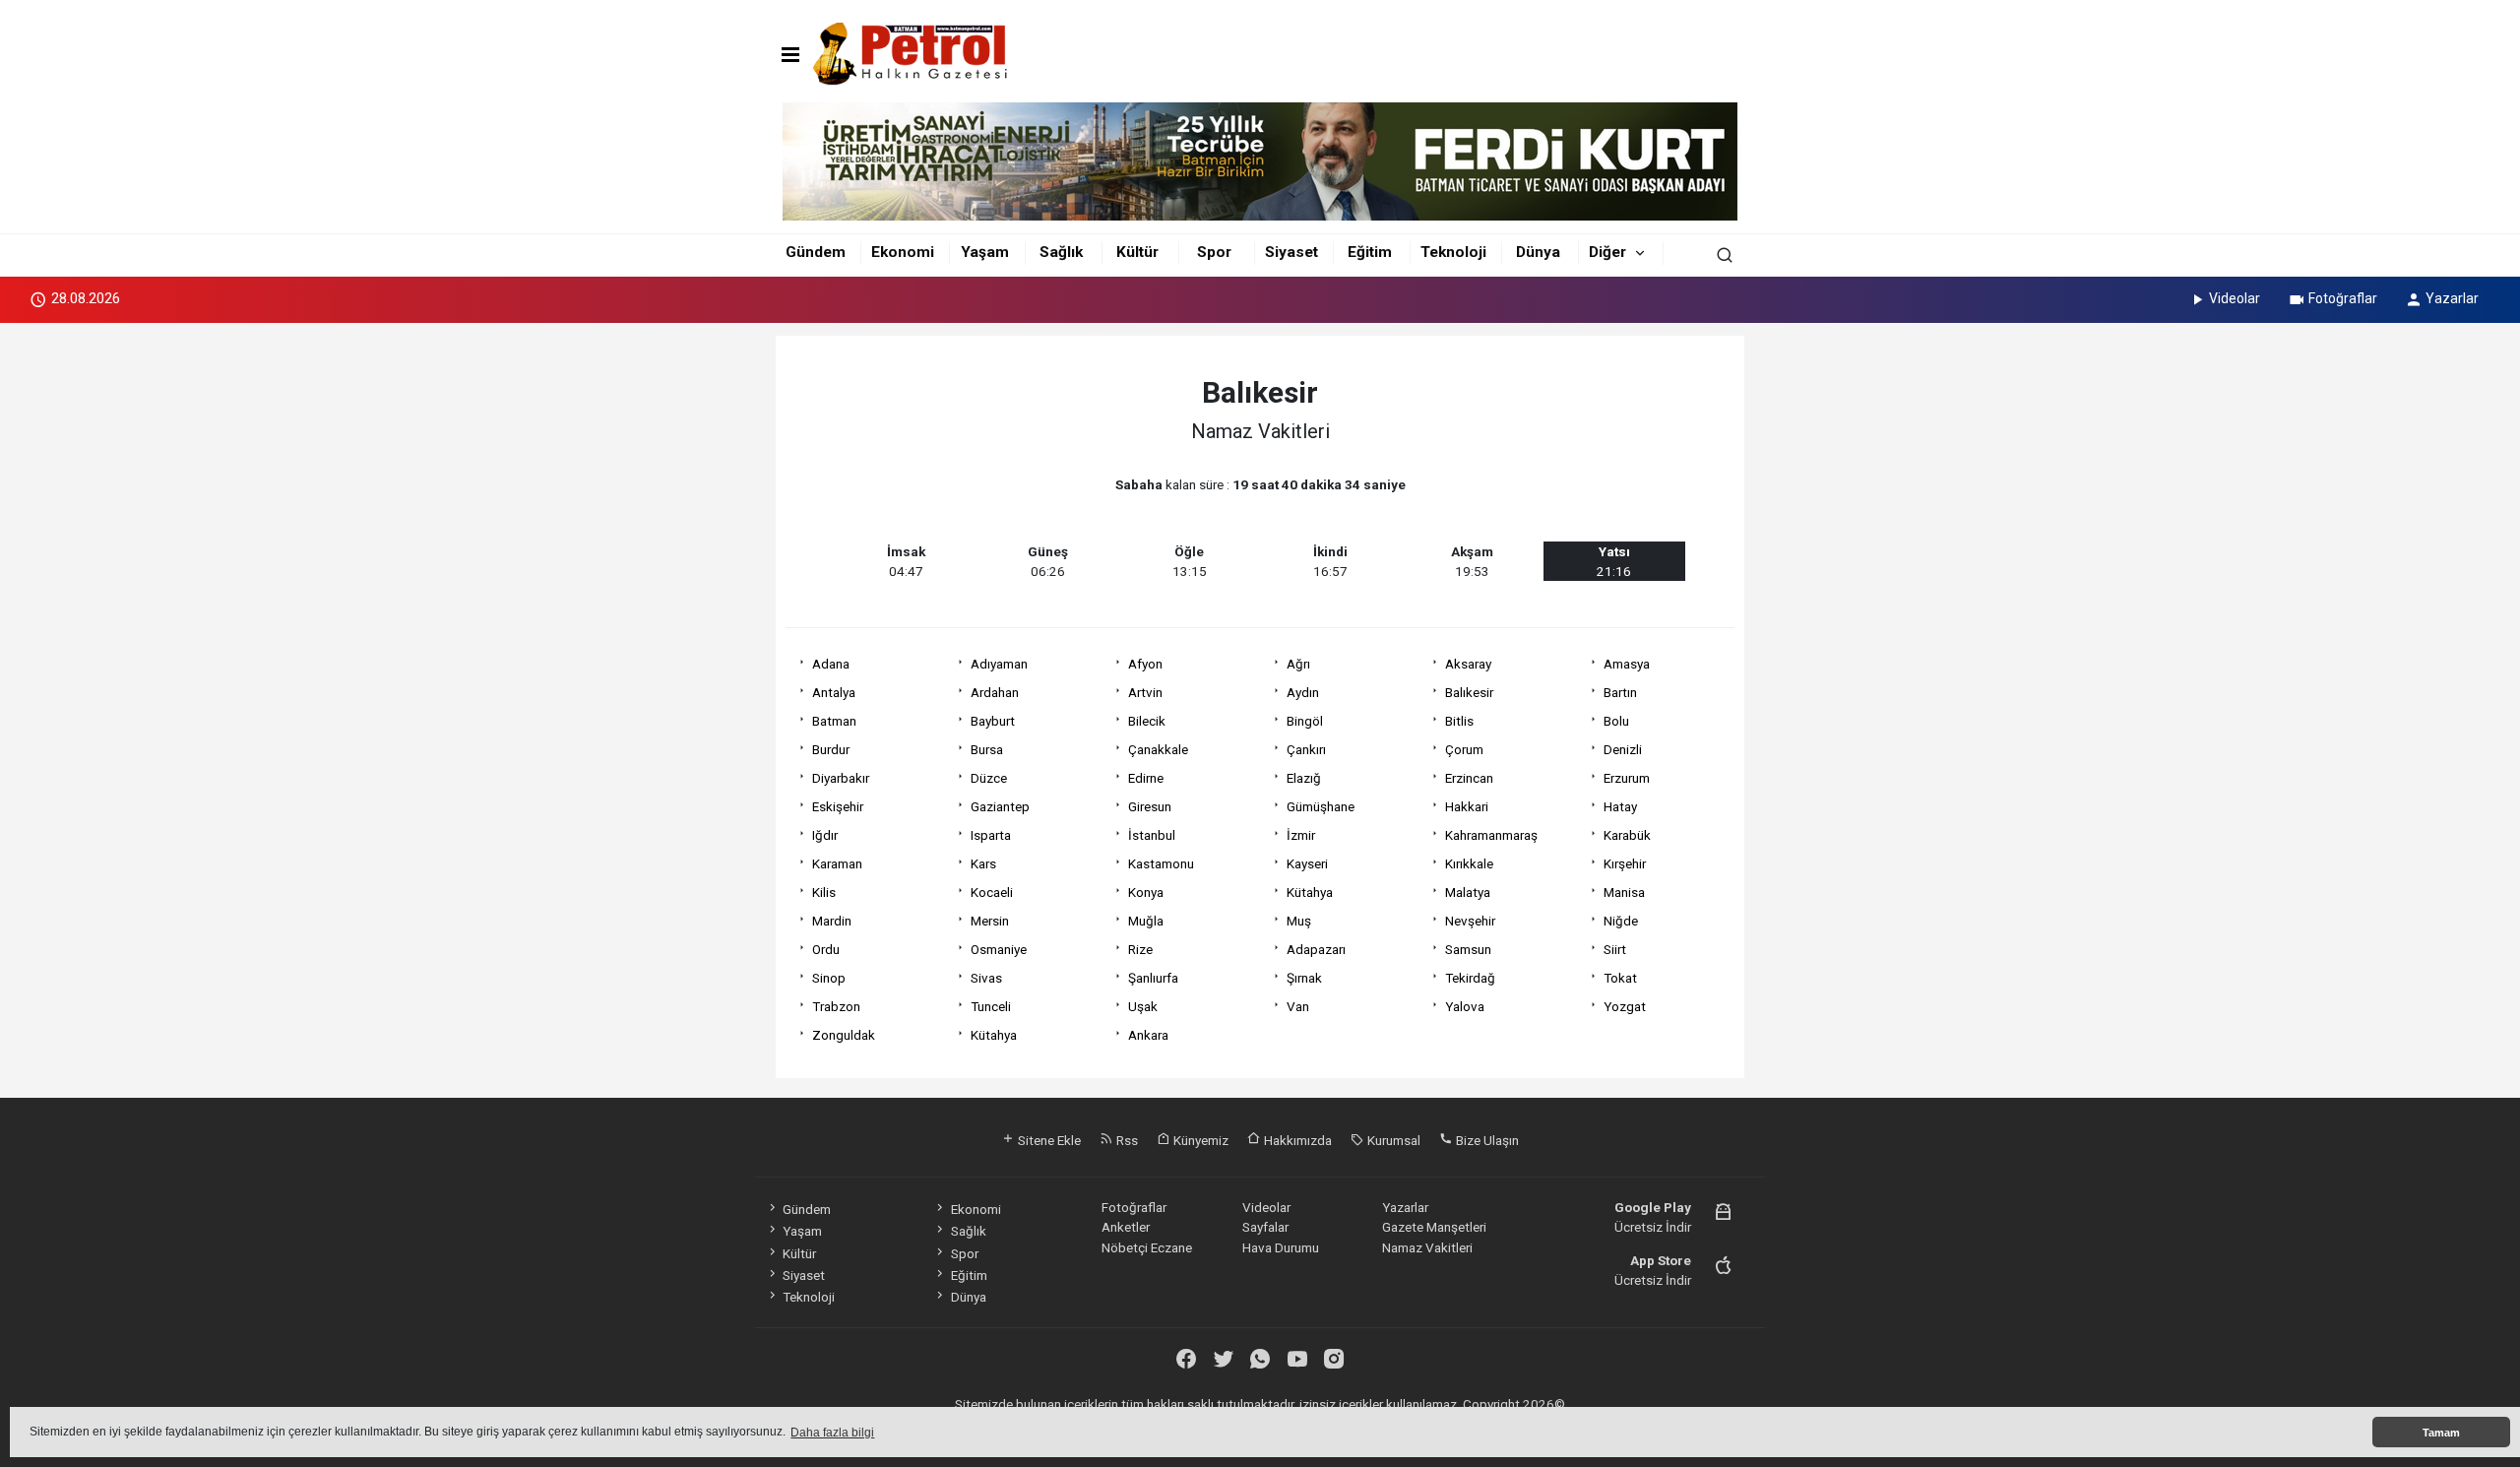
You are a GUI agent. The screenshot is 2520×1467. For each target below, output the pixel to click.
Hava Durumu (1281, 1247)
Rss (1126, 1140)
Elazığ (1304, 778)
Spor (1214, 252)
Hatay (1620, 806)
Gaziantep (1000, 806)
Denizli (1623, 749)
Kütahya (1310, 892)
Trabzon (836, 1006)
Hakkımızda (1296, 1140)
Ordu (826, 949)
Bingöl (1305, 721)
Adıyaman (999, 664)
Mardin (832, 921)
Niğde (1621, 921)
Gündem (816, 252)
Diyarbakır (841, 778)
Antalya (834, 692)
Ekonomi (903, 252)
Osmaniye (999, 949)
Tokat (1620, 978)
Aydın (1303, 692)
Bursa (987, 749)
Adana (831, 664)
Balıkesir (1469, 692)
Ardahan (995, 692)
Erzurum (1627, 778)
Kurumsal (1392, 1140)
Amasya (1627, 664)
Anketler (1126, 1227)
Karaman (837, 863)
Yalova (1465, 1006)
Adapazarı (1316, 949)
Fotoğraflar (2343, 298)
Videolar (2235, 298)
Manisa (1624, 892)
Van (1298, 1006)
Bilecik (1147, 721)
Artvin (1145, 692)
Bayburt (993, 721)
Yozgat (1625, 1006)
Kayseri (1307, 863)
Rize (1140, 949)
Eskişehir (838, 806)
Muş (1299, 921)
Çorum (1464, 749)
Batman (834, 721)
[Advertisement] (687, 628)
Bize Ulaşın (1486, 1140)
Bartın (1620, 692)
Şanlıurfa (1153, 978)
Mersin (990, 921)
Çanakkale (1158, 749)
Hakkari (1467, 806)
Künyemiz (1199, 1140)
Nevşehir (1470, 921)
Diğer (1607, 252)
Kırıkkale (1469, 863)
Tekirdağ (1470, 978)
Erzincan (1469, 778)
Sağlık (1061, 252)
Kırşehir (1625, 863)
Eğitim (1370, 252)
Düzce (989, 778)
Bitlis (1459, 721)
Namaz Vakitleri (1427, 1247)
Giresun (1150, 806)
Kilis (824, 892)
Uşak (1143, 1006)
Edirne (1146, 778)
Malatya (1468, 892)
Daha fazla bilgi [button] (832, 1433)
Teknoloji (1453, 252)
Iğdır (825, 835)
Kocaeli (992, 892)
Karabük (1627, 835)
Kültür (1137, 252)
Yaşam (985, 252)
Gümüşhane (1321, 806)
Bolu (1616, 721)
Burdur (831, 749)
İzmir (1301, 835)
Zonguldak (844, 1035)
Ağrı (1298, 664)
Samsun (1468, 949)
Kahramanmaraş (1491, 835)
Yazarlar (2452, 298)
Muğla (1146, 921)
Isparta (991, 835)
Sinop (829, 978)
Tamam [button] (2441, 1433)
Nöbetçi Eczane (1147, 1247)
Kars (983, 863)
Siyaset (1291, 252)
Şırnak (1304, 978)
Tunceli (991, 1006)
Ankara (1148, 1035)
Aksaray (1468, 664)
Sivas (986, 978)
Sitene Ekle (1048, 1140)
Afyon (1145, 664)
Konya (1146, 892)
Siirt (1615, 949)
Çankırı (1306, 749)
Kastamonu (1161, 863)
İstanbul (1152, 835)
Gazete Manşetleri (1434, 1227)
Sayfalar (1265, 1227)
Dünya (1538, 252)
